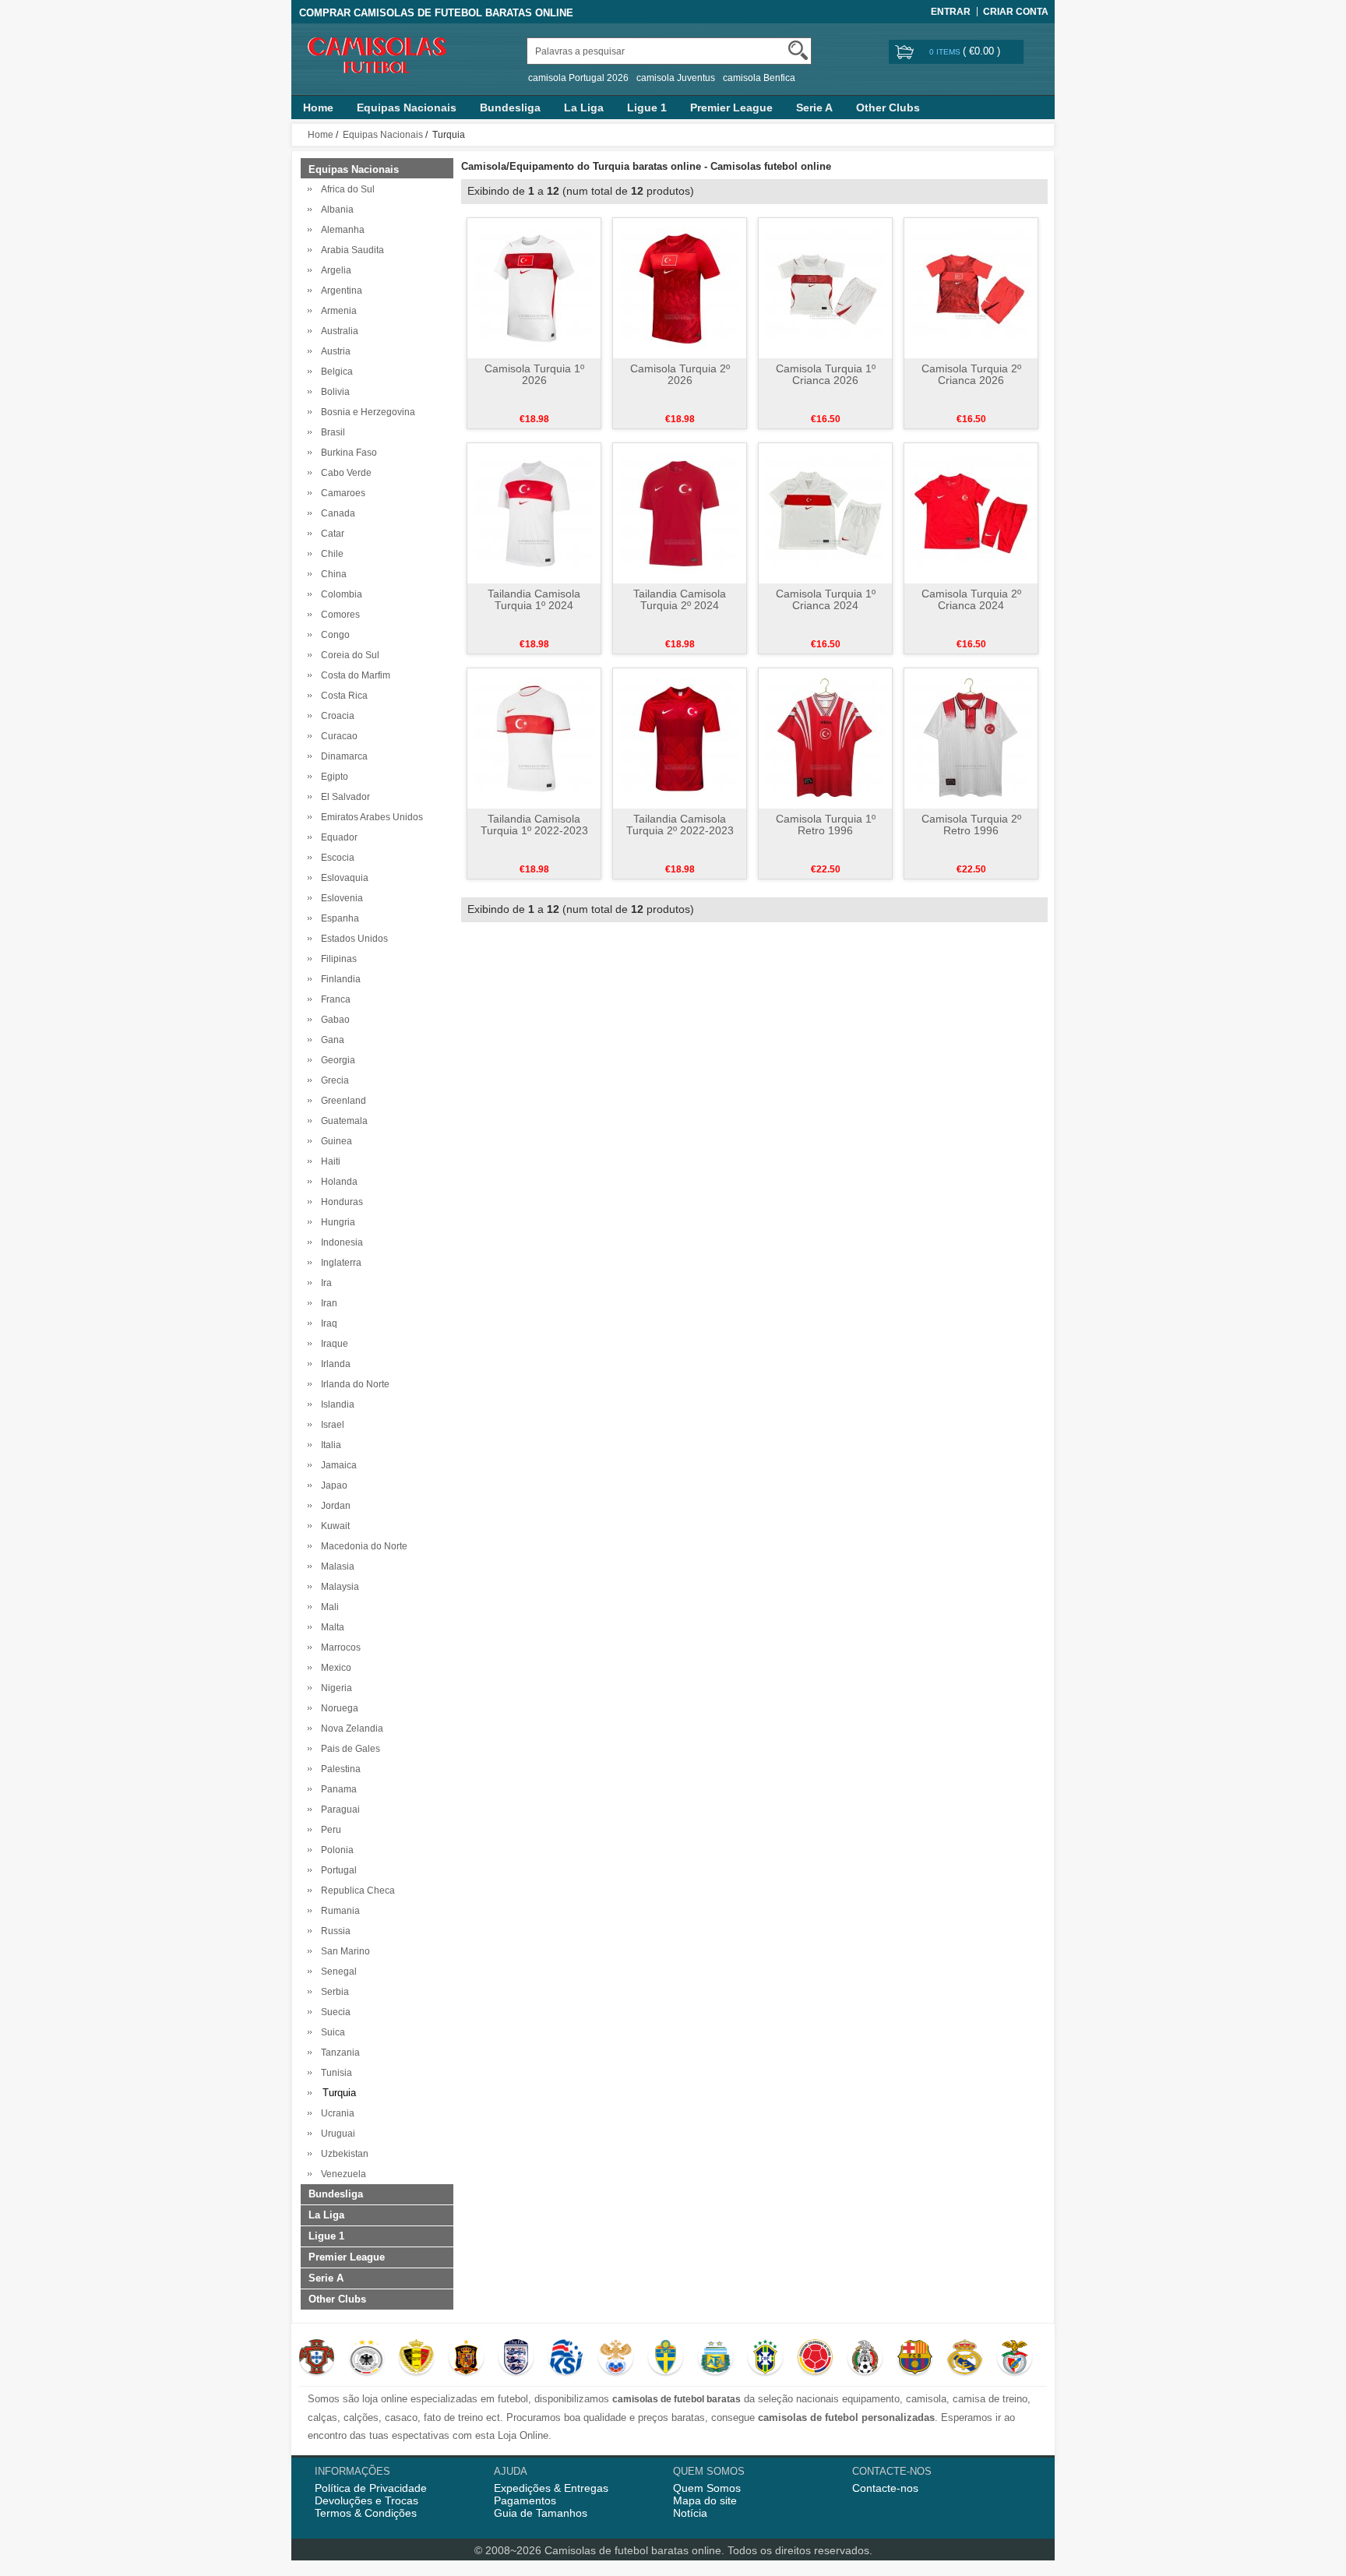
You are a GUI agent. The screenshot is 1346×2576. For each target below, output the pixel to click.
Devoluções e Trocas (366, 2500)
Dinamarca (342, 756)
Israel (330, 1425)
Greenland (341, 1101)
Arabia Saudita (350, 250)
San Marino (343, 1951)
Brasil (331, 432)
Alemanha (340, 230)
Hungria (336, 1222)
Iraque (332, 1344)
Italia (329, 1445)
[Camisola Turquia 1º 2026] (534, 287)
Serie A (814, 107)
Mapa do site (705, 2500)
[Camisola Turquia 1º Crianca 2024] (825, 513)
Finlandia (338, 979)
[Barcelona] (915, 2359)
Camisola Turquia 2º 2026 (680, 374)
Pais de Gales (348, 1749)
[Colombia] (815, 2359)
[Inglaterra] (516, 2359)
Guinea (334, 1141)
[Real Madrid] (965, 2359)
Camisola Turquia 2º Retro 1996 (971, 825)
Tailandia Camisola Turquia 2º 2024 (680, 599)
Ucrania (335, 2113)
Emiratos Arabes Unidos (370, 817)
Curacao (337, 736)
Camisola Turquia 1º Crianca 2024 (826, 599)
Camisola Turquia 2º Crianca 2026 (971, 374)
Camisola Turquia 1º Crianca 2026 (826, 374)
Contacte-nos (885, 2488)
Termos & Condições (366, 2513)
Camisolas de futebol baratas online (633, 2550)
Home (318, 107)
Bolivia (333, 392)
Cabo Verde (344, 473)
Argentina (339, 291)
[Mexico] (865, 2359)
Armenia (336, 311)
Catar (330, 534)
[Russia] (616, 2359)
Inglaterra (339, 1263)
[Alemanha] (366, 2359)
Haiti (328, 1161)
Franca (333, 999)
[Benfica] (1015, 2359)
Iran (327, 1303)
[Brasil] (765, 2359)
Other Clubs (888, 107)
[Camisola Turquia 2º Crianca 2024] (971, 513)
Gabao (333, 1020)
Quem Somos (707, 2488)
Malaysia (338, 1587)
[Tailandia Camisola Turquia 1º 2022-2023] (534, 738)
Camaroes (341, 493)
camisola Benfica (759, 78)
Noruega (337, 1708)
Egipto (332, 777)
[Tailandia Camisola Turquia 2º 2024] (680, 513)
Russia (333, 1931)
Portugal (336, 1870)
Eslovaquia (342, 878)
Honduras (340, 1202)
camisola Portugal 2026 (578, 78)
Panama (336, 1789)
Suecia (333, 2012)
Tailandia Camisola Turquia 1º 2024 (534, 599)
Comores (338, 615)
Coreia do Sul (348, 655)
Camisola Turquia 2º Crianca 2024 (971, 599)
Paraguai (338, 1810)
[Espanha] (466, 2359)
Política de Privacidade (371, 2488)
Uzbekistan (342, 2154)
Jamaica (336, 1465)
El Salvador (343, 797)
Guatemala (342, 1121)
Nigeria (334, 1688)
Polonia (335, 1850)
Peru (329, 1830)
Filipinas (336, 959)
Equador (337, 837)
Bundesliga (510, 107)
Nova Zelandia (350, 1728)
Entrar (951, 12)
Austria (333, 351)
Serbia (333, 1992)
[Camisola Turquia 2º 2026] (680, 287)
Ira (324, 1283)
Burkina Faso (347, 453)
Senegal (336, 1972)
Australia (337, 331)
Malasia (335, 1566)
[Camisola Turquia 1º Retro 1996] (825, 738)
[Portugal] (317, 2359)
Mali (328, 1607)
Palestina (338, 1769)
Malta (330, 1627)
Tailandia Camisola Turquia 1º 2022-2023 (534, 825)
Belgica (335, 372)
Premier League (731, 107)
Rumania (338, 1911)
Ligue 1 (647, 107)
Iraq (327, 1323)
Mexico (334, 1668)
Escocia (335, 858)
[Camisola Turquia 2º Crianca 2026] (971, 287)
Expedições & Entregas (551, 2488)
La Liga (584, 107)
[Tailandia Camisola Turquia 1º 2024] (534, 513)
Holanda (337, 1182)
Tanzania (338, 2053)
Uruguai (336, 2134)
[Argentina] (715, 2359)
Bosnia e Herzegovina (366, 412)
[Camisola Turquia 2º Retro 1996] (971, 738)
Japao (332, 1485)
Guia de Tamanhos (541, 2513)
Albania (335, 210)
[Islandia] (566, 2359)
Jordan (333, 1506)
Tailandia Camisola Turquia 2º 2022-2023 (680, 825)
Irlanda (333, 1364)
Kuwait (333, 1526)
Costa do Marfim (353, 675)
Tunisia (334, 2073)
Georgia (336, 1060)
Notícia (690, 2513)
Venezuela (341, 2174)
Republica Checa (356, 1891)
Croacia (335, 716)
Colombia (339, 594)
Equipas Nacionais (407, 107)
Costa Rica (342, 696)
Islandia (335, 1404)
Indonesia (340, 1242)
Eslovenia (340, 898)
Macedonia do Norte (362, 1546)
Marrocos (338, 1647)
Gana (330, 1040)
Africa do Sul (345, 189)
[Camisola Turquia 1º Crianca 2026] (825, 287)
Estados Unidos (352, 939)
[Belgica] (416, 2359)
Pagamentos (525, 2500)
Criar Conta (1016, 12)
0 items (946, 52)
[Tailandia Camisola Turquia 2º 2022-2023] (680, 738)
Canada (336, 513)
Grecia (333, 1080)
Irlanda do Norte (353, 1384)
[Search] (798, 50)
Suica (331, 2032)
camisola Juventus (676, 78)
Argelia (334, 270)
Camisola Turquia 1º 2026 (534, 374)
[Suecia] (666, 2359)
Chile (330, 554)
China (331, 574)
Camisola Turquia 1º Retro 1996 (826, 825)
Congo (333, 635)
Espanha (338, 918)
